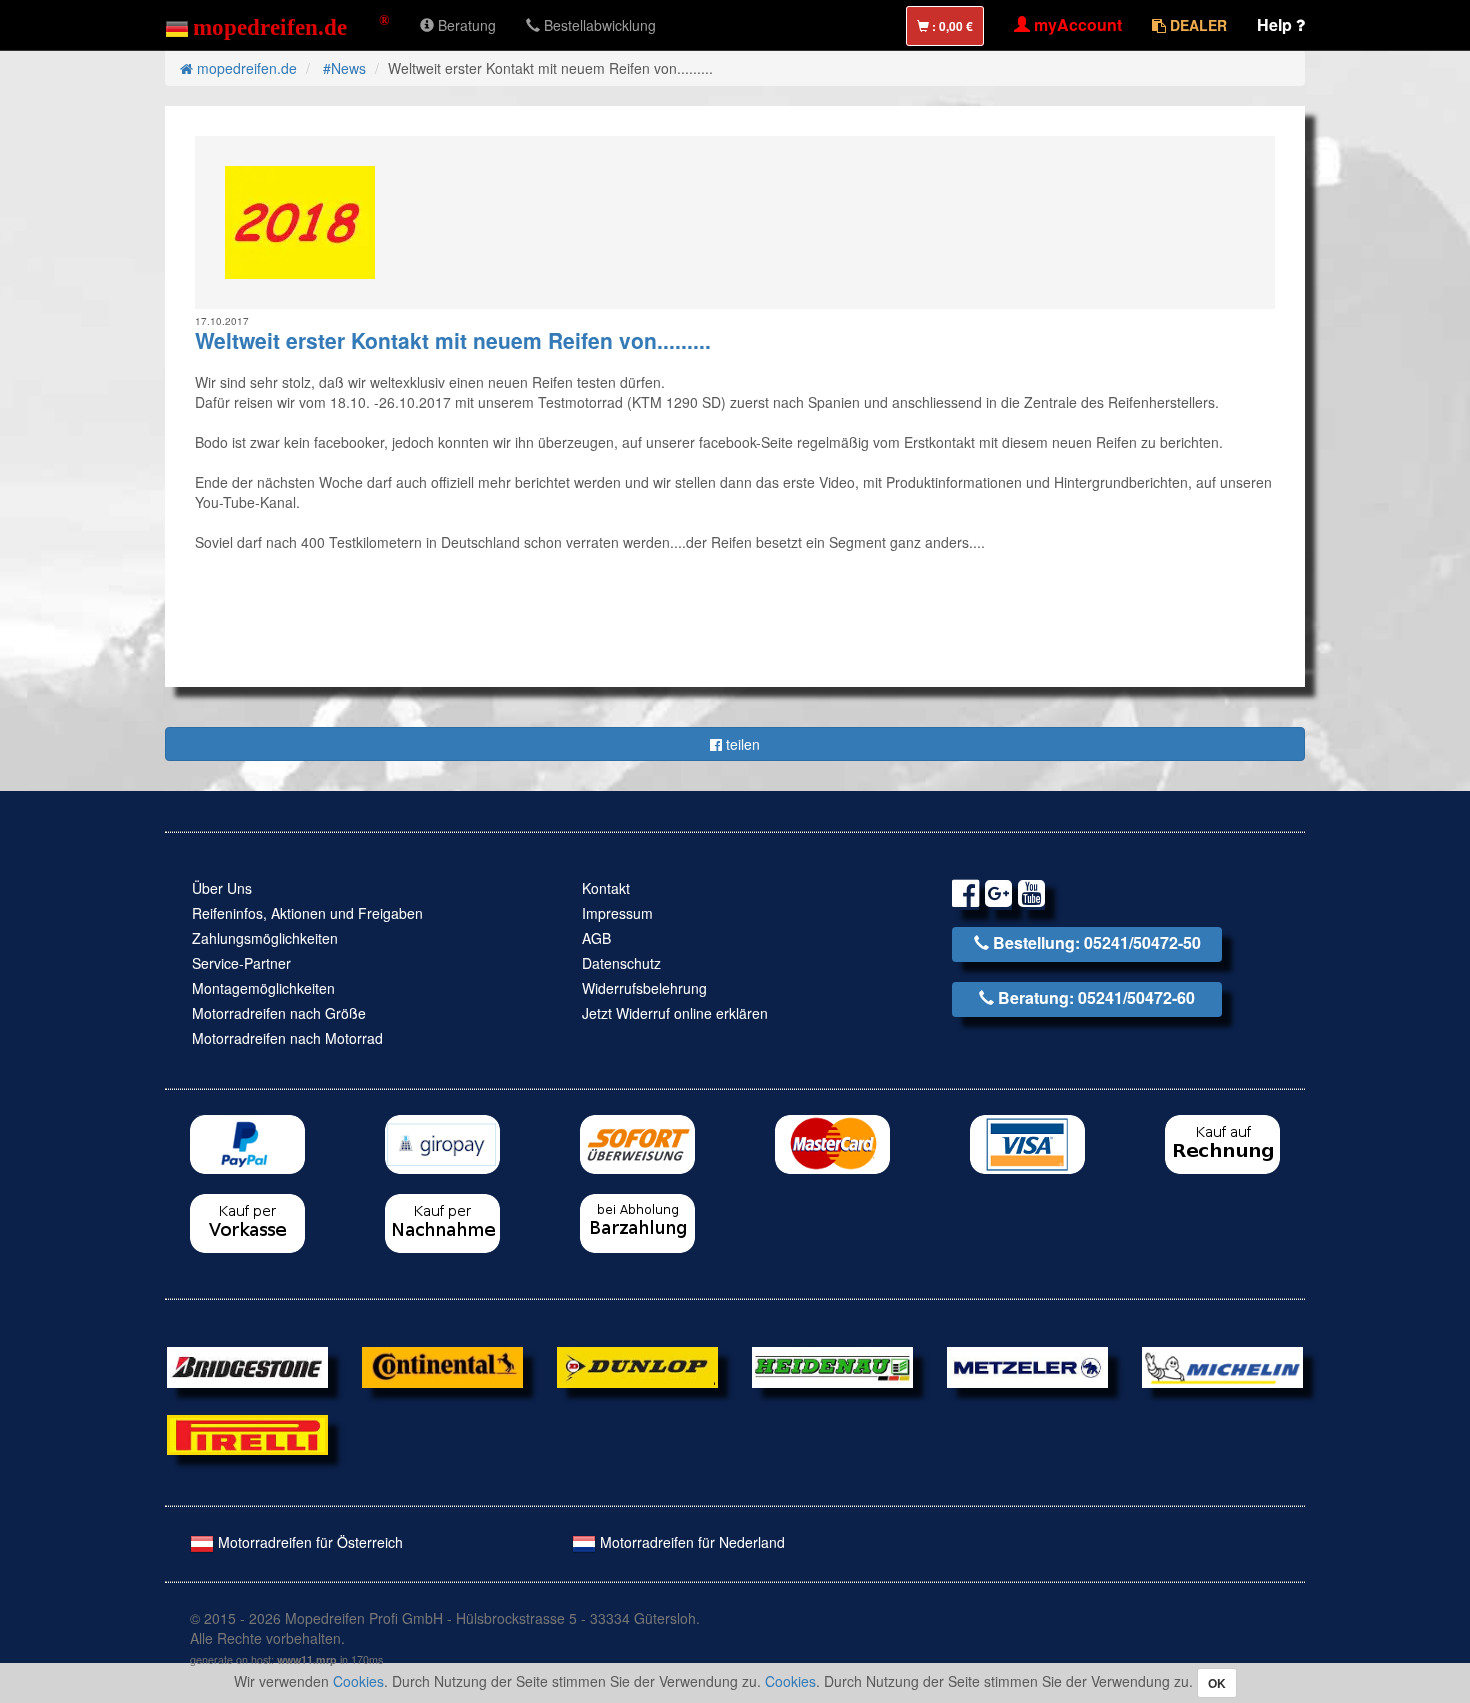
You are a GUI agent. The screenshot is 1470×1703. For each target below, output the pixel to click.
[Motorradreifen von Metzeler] (1027, 1365)
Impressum (617, 913)
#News (344, 68)
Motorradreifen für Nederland (690, 1542)
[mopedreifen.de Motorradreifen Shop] (277, 25)
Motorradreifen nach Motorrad (287, 1038)
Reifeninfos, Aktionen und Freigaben (307, 913)
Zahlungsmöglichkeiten (265, 938)
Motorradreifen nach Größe (279, 1013)
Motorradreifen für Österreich (308, 1542)
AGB (596, 938)
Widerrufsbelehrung (644, 988)
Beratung (465, 25)
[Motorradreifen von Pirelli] (247, 1432)
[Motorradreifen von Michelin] (1222, 1365)
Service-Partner (241, 963)
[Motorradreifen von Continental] (442, 1365)
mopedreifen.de (245, 68)
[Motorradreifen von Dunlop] (637, 1365)
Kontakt (606, 888)
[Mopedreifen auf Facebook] (965, 896)
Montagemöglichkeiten (263, 988)
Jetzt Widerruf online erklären (675, 1013)
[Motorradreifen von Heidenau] (832, 1365)
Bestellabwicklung (598, 25)
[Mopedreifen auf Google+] (998, 896)
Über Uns (222, 888)
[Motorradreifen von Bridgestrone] (247, 1365)
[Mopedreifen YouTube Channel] (1031, 896)
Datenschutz (621, 963)
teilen (741, 744)
